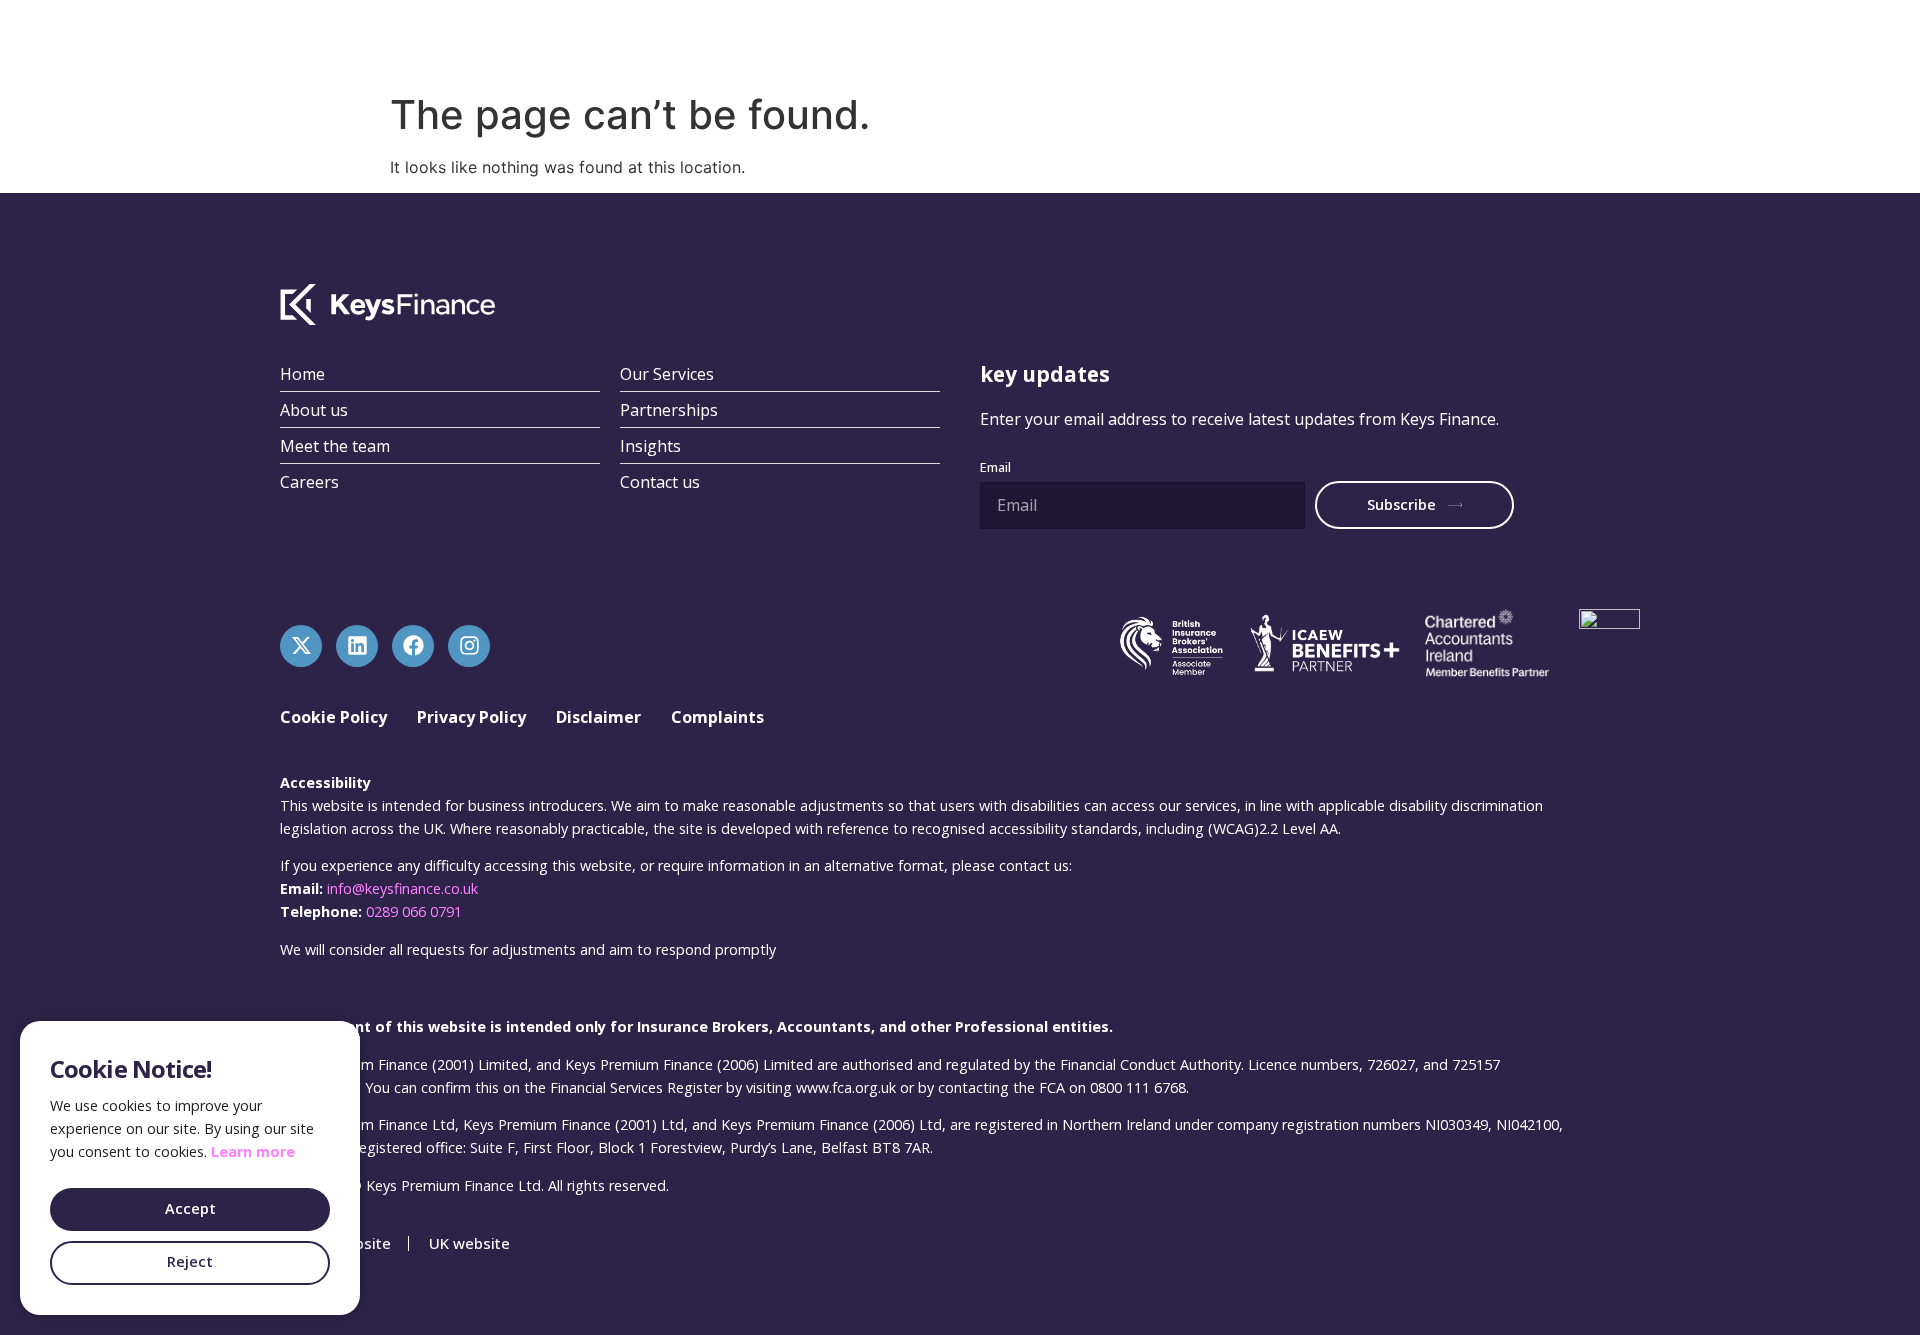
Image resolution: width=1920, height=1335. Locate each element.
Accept (190, 1208)
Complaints (717, 717)
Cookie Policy (333, 717)
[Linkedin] (357, 646)
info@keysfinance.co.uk (402, 888)
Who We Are (1160, 41)
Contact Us (1386, 41)
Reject (190, 1261)
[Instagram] (469, 646)
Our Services (1029, 41)
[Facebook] (413, 646)
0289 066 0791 (414, 911)
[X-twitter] (301, 646)
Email (995, 468)
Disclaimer (598, 717)
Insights (1275, 41)
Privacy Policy (471, 717)
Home (920, 41)
